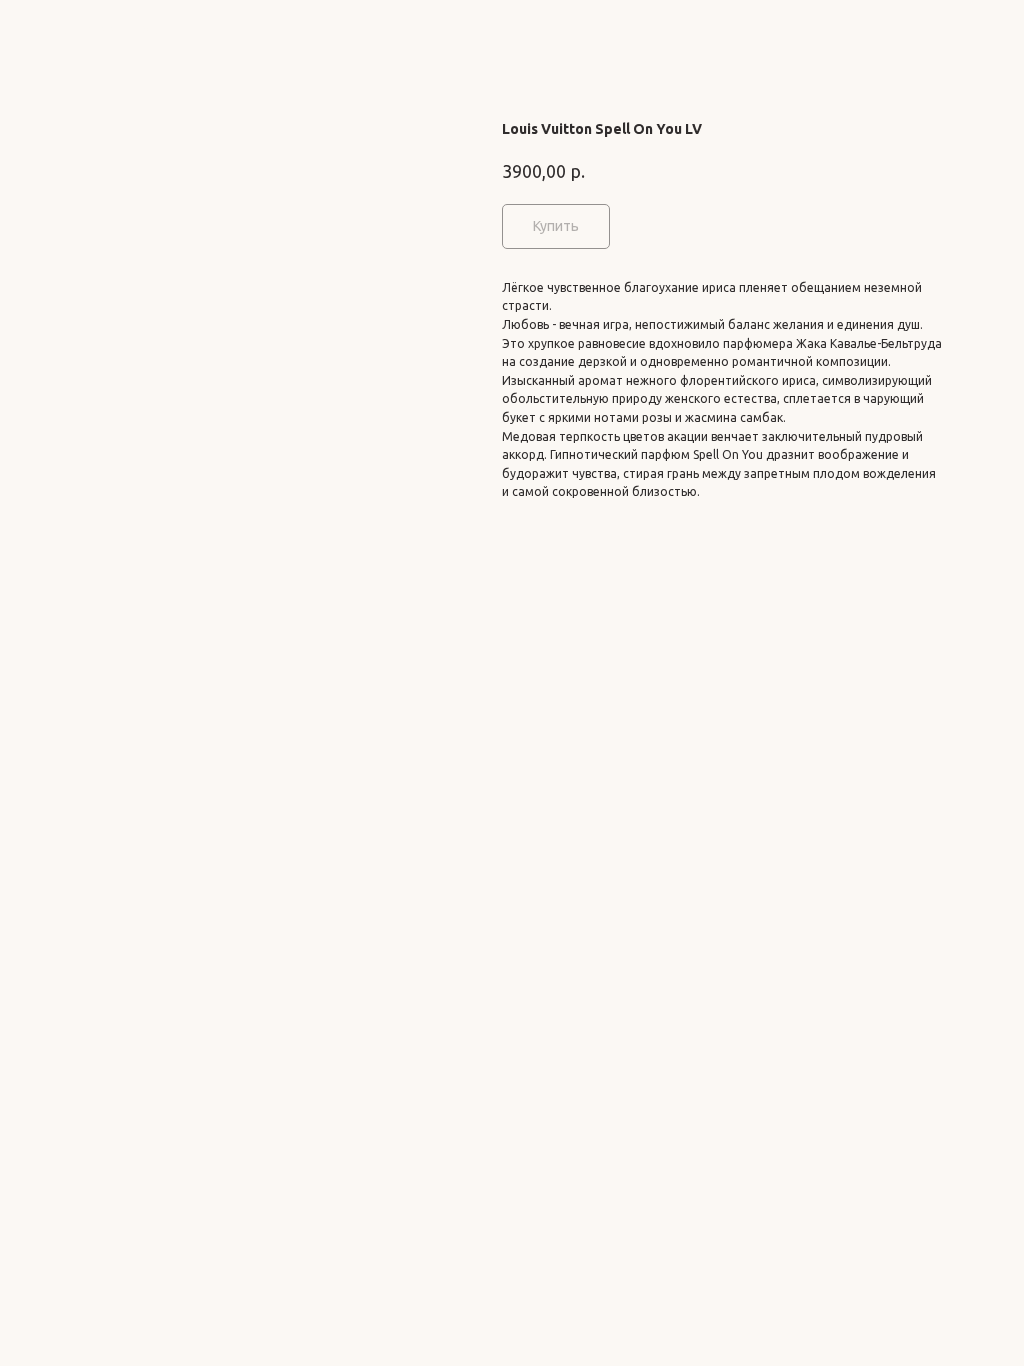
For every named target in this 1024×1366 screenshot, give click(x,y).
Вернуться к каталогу (98, 28)
